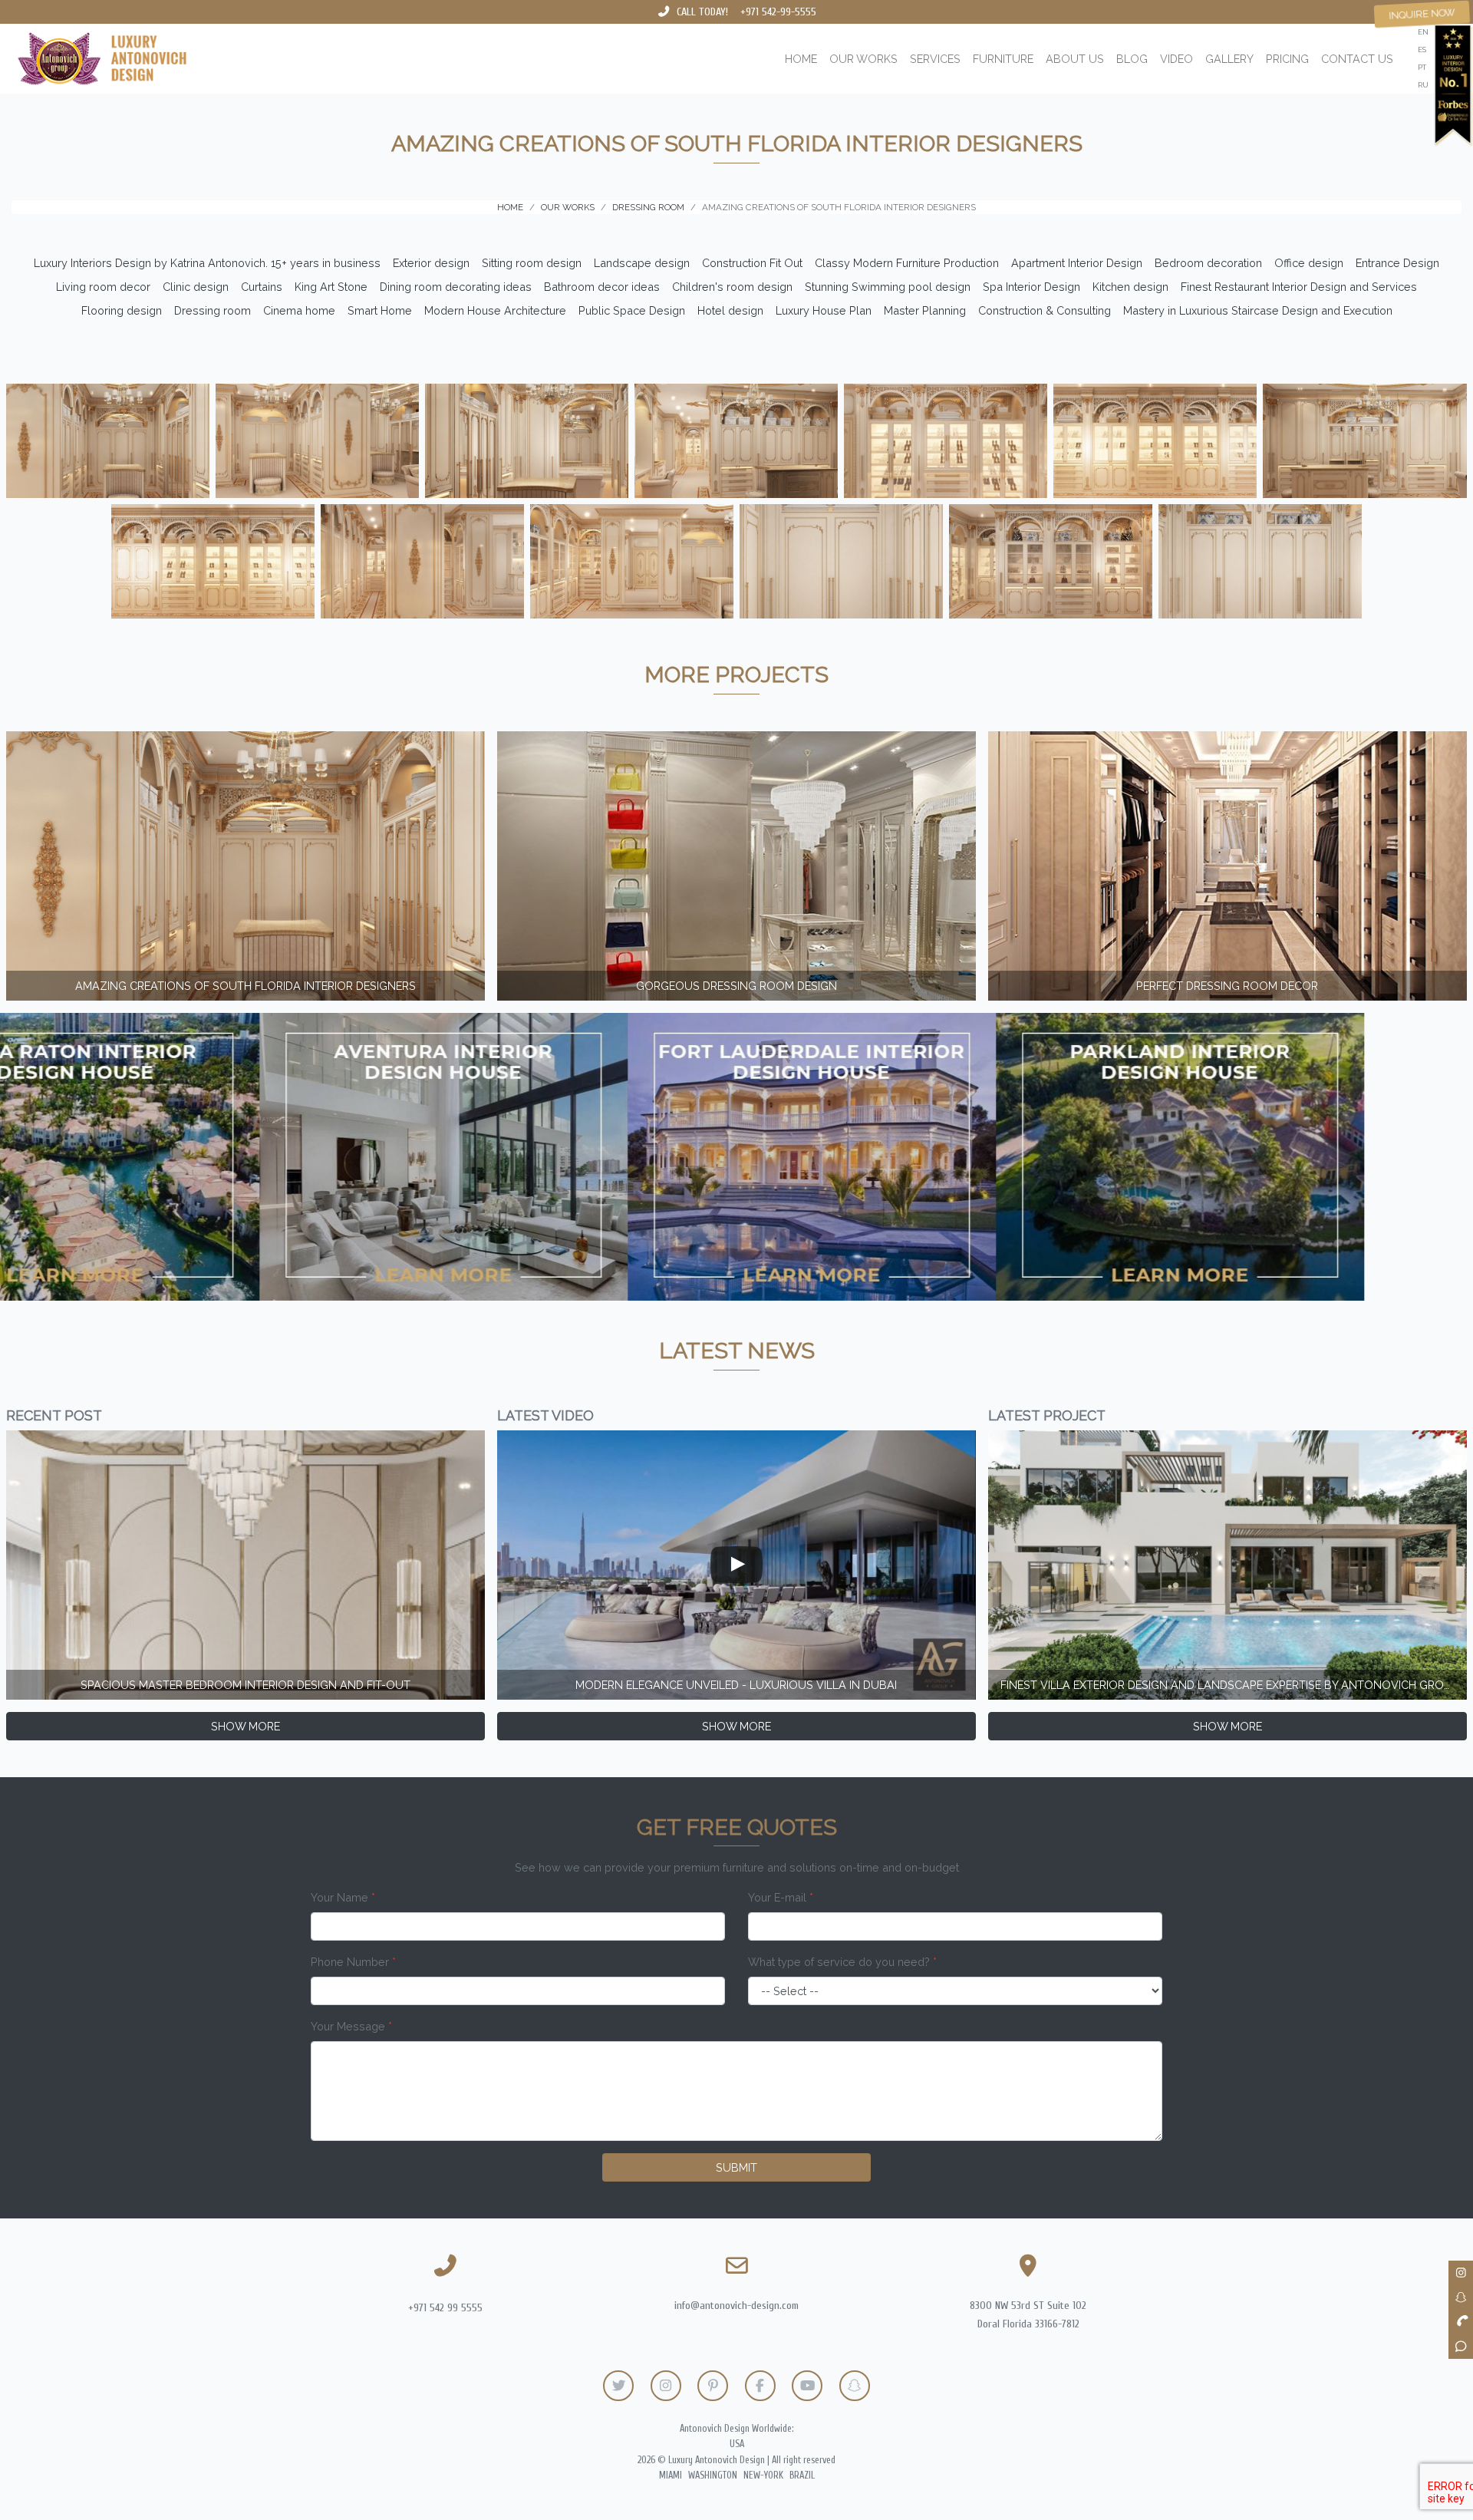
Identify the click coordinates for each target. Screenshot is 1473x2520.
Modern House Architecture (495, 310)
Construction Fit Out (752, 263)
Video (1176, 59)
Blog (1132, 59)
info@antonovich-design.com (736, 2306)
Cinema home (299, 310)
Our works (863, 59)
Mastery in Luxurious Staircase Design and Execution (1258, 310)
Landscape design (642, 263)
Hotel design (730, 310)
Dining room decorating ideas (456, 287)
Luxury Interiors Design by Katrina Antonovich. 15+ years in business (207, 263)
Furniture (1003, 59)
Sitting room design (532, 263)
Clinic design (196, 287)
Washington (713, 2475)
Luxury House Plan (824, 310)
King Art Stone (331, 287)
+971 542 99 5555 (445, 2308)
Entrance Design (1397, 263)
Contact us (1357, 59)
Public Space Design (632, 310)
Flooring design (122, 310)
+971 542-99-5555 (778, 12)
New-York (763, 2475)
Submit (736, 2167)
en (1423, 32)
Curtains (262, 287)
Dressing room (213, 310)
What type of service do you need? (842, 1962)
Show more (245, 1726)
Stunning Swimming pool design (888, 287)
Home (801, 59)
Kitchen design (1130, 287)
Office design (1309, 263)
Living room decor (103, 287)
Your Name (343, 1897)
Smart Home (380, 310)
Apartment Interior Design (1077, 263)
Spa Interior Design (1031, 287)
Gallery (1229, 59)
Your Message (351, 2026)
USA (737, 2444)
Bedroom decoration (1208, 263)
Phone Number (353, 1962)
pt (1422, 67)
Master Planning (925, 310)
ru (1423, 85)
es (1422, 49)
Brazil (802, 2475)
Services (935, 59)
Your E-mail (781, 1897)
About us (1075, 59)
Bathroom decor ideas (602, 287)
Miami (671, 2475)
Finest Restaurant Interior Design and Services (1299, 287)
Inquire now (1422, 14)
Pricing (1287, 59)
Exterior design (431, 263)
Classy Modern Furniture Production (907, 263)
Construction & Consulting (1045, 310)
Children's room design (732, 287)
